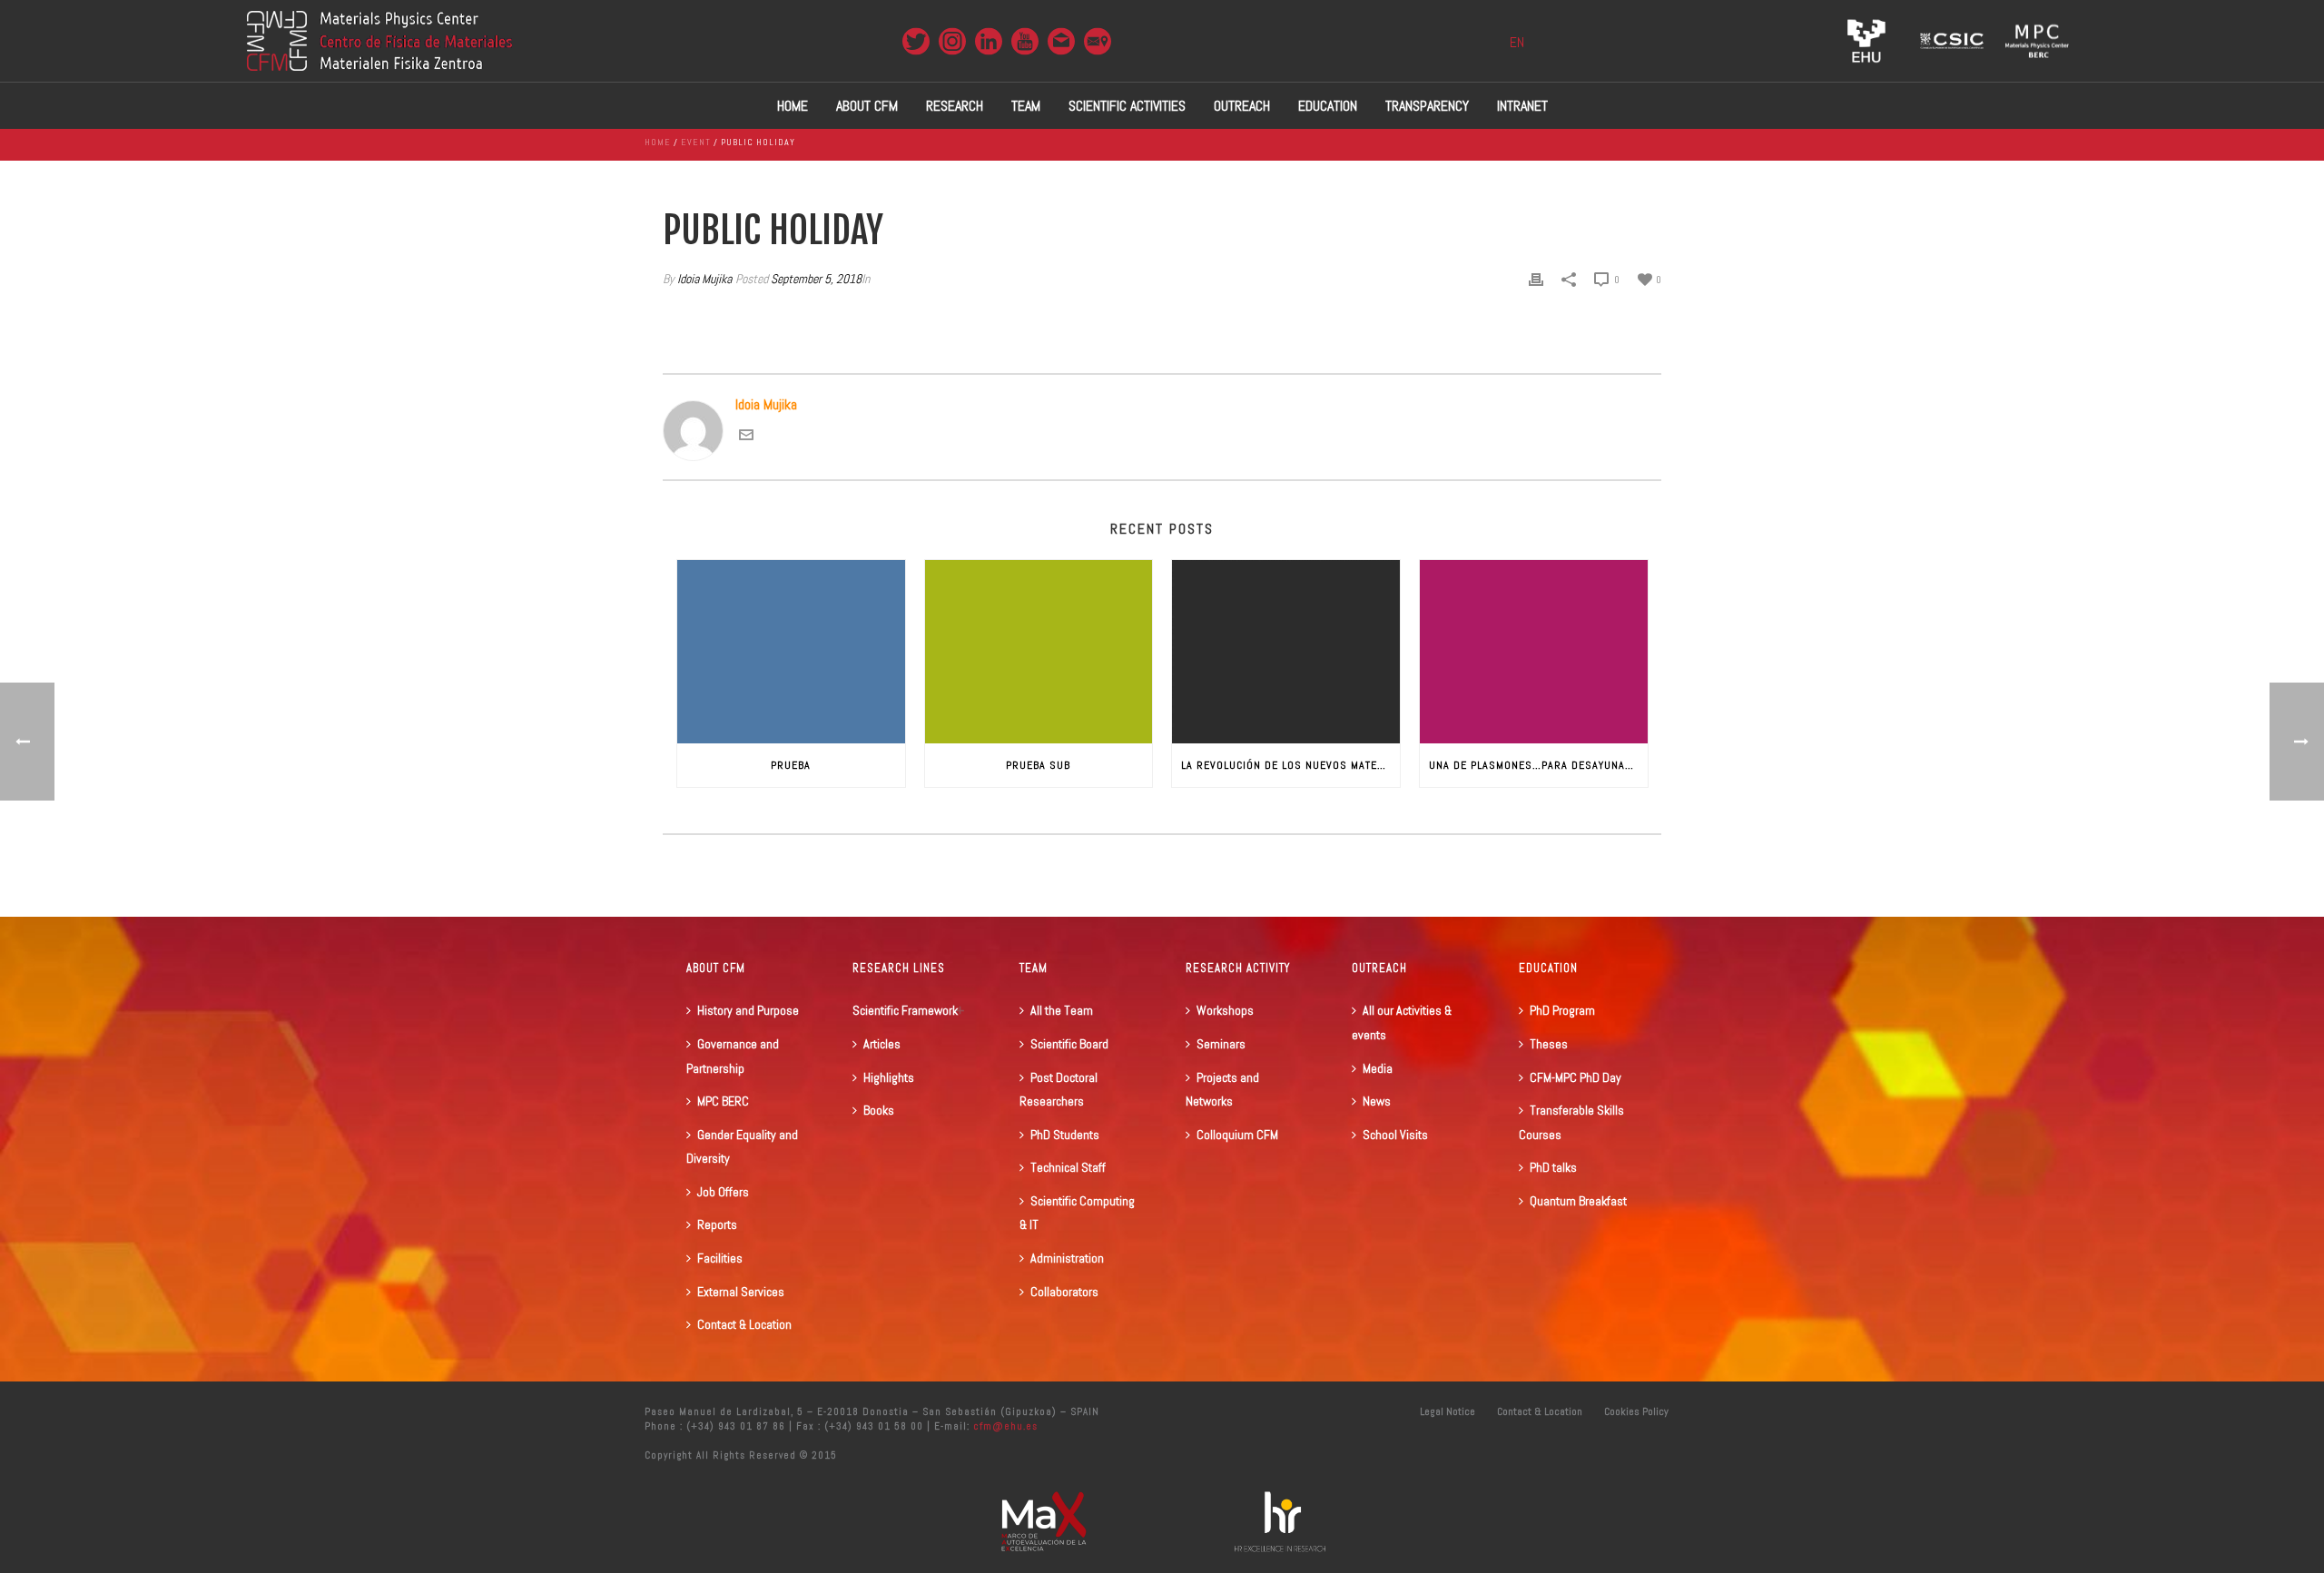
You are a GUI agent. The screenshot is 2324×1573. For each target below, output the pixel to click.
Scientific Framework (905, 1010)
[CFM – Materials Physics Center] (379, 41)
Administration (1067, 1258)
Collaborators (1064, 1292)
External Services (741, 1292)
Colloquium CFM (1237, 1135)
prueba (791, 765)
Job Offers (723, 1192)
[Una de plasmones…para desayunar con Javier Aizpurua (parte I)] (1534, 651)
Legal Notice (1448, 1411)
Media (1378, 1068)
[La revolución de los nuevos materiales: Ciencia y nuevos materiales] (1286, 651)
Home (793, 106)
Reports (717, 1224)
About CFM (867, 106)
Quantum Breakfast (1578, 1201)
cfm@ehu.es (1004, 1426)
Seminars (1221, 1044)
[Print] (1536, 279)
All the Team (1062, 1010)
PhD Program (1562, 1010)
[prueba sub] (1039, 651)
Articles (882, 1044)
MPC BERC (723, 1101)
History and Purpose (748, 1010)
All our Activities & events (1402, 1022)
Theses (1549, 1044)
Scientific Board (1069, 1044)
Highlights (889, 1077)
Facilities (720, 1258)
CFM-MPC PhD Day (1576, 1077)
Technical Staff (1068, 1167)
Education (1328, 106)
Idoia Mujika (704, 279)
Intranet (1522, 106)
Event (696, 142)
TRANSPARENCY (1427, 106)
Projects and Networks (1222, 1090)
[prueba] (791, 651)
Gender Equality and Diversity (742, 1147)
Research (955, 106)
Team (1026, 106)
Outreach (1242, 106)
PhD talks (1553, 1167)
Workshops (1225, 1010)
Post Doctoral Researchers (1059, 1090)
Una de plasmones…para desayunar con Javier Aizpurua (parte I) (1538, 765)
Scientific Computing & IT (1077, 1213)
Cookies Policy (1636, 1411)
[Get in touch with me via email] (746, 437)
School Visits (1395, 1135)
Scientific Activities (1127, 106)
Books (879, 1110)
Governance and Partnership (733, 1056)
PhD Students (1065, 1135)
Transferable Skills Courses (1571, 1122)
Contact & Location (744, 1324)
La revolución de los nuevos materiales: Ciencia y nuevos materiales (1290, 765)
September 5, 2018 (816, 279)
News (1377, 1101)
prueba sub (1038, 765)
